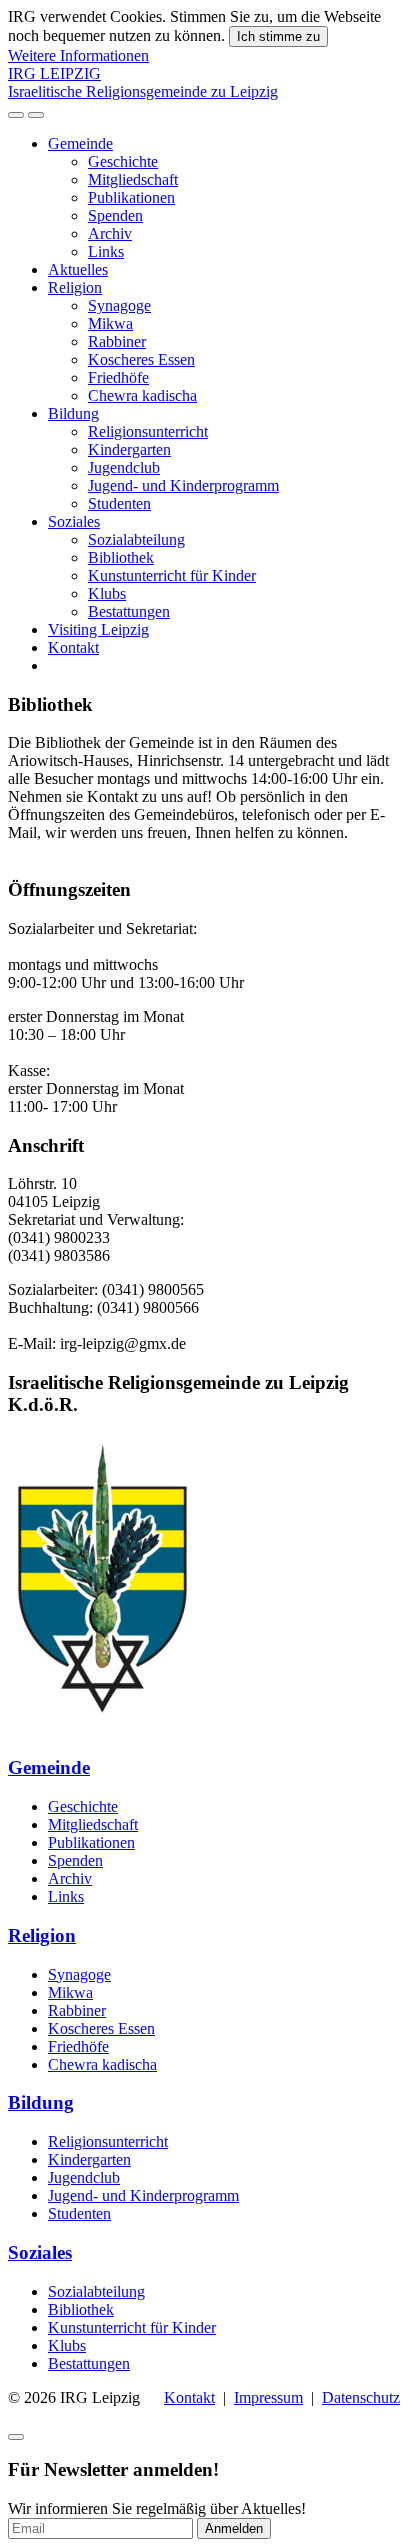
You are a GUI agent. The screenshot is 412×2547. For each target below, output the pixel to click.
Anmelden (234, 2528)
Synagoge (119, 305)
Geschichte (123, 161)
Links (106, 251)
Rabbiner (117, 341)
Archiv (110, 233)
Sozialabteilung (136, 539)
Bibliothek (121, 557)
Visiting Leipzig (98, 629)
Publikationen (131, 197)
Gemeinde (80, 143)
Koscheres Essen (141, 359)
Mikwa (110, 323)
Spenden (115, 215)
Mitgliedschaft (133, 179)
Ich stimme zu (278, 36)
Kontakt (73, 647)
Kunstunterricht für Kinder (172, 575)
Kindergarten (129, 449)
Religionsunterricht (148, 431)
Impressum (268, 2397)
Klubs (107, 593)
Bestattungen (129, 611)
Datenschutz (361, 2397)
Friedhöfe (118, 377)
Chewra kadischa (142, 395)
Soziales (74, 521)
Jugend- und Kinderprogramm (183, 485)
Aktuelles (78, 269)
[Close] (16, 2437)
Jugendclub (124, 467)
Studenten (119, 503)
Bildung (73, 413)
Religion (75, 287)
